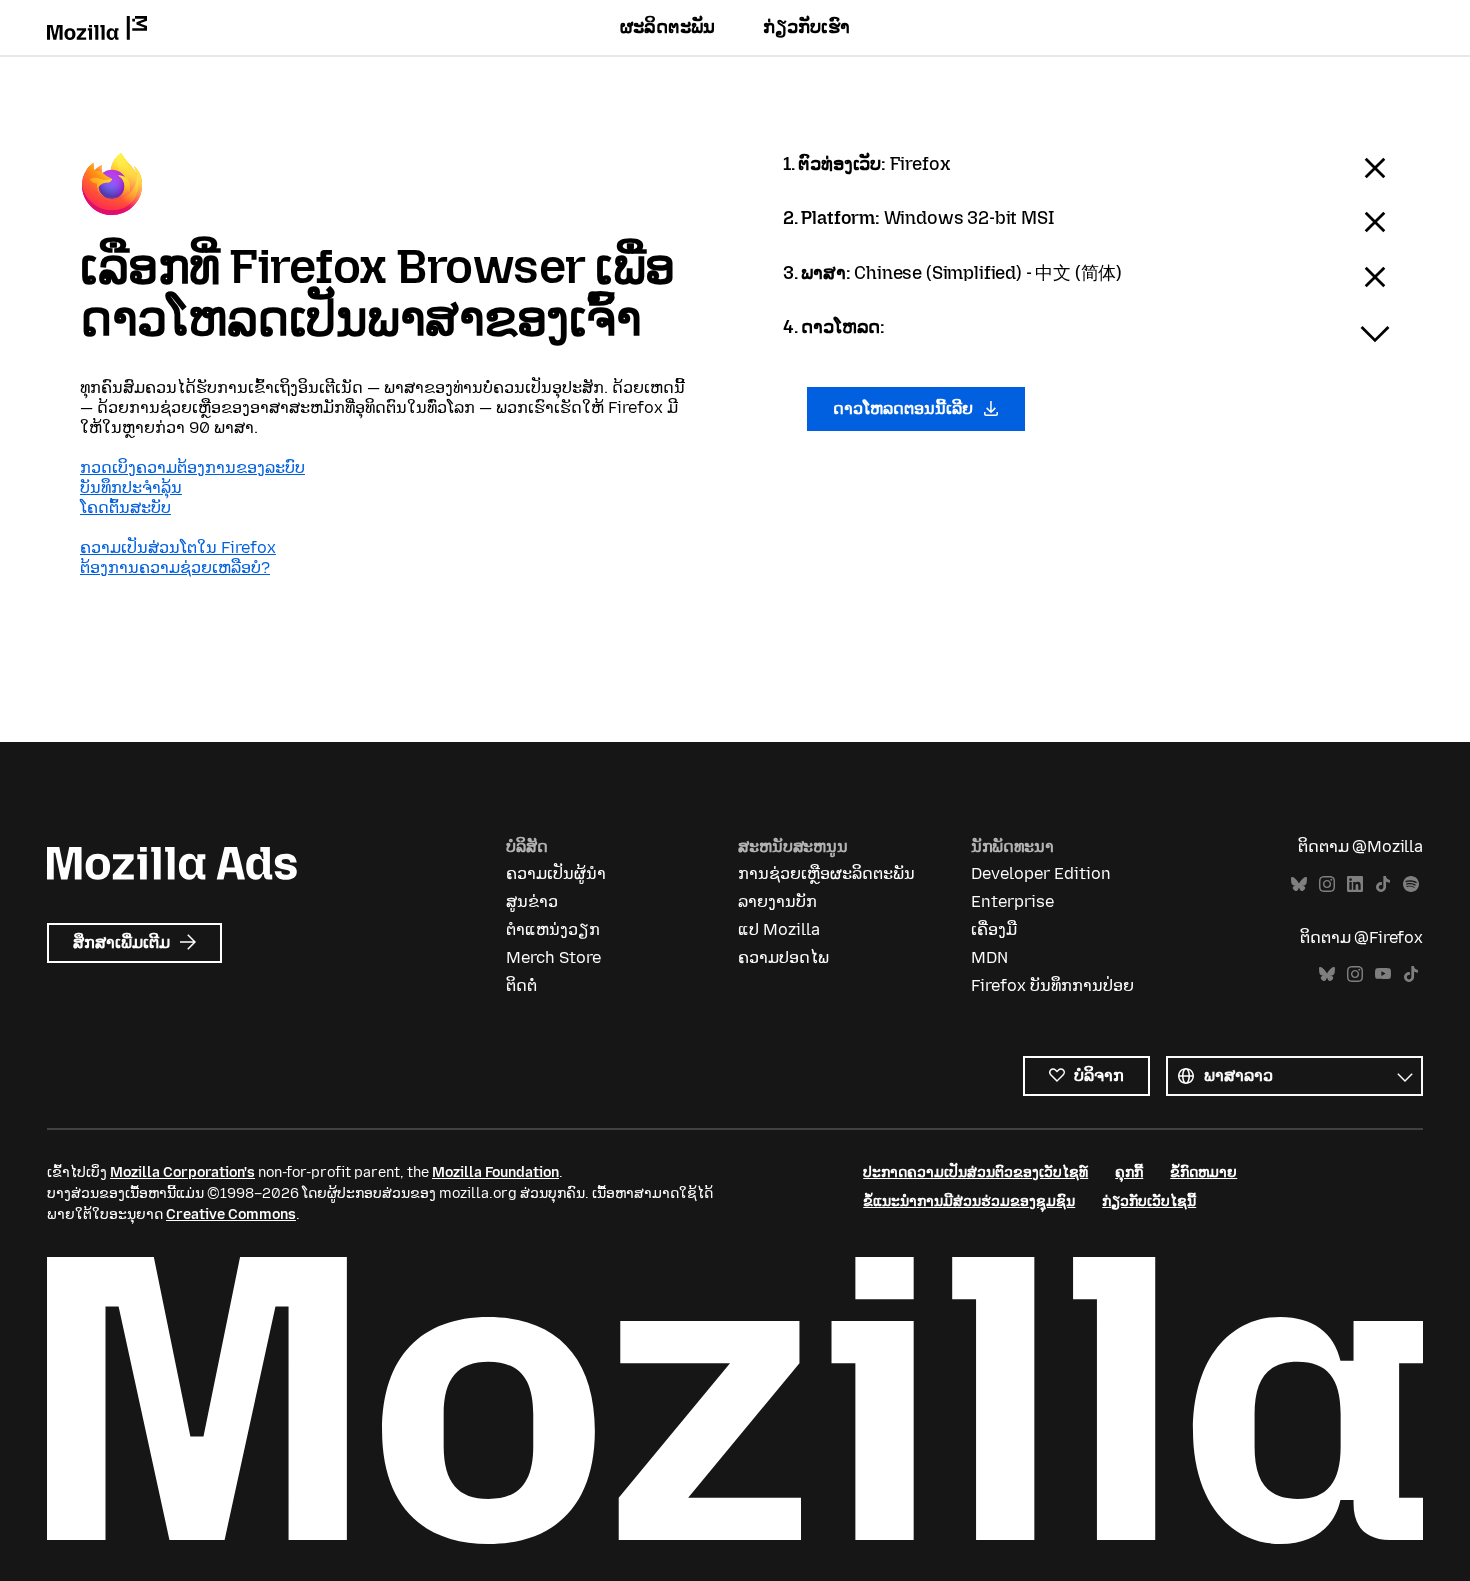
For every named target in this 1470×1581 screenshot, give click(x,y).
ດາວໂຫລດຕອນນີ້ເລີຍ (905, 408)
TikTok (1383, 884)
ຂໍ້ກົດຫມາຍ (1203, 1172)
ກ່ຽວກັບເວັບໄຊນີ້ (1149, 1201)
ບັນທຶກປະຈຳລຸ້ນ (131, 487)
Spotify (1411, 884)
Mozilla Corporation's (182, 1172)
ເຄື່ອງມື (994, 929)
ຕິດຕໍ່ (521, 985)
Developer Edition (1041, 873)
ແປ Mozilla (779, 929)
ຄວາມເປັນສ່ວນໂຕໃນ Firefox (178, 547)
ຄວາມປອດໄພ (783, 957)
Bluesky (1299, 884)
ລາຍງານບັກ (777, 901)
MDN (989, 957)
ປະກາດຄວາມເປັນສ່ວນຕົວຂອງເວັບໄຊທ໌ (975, 1172)
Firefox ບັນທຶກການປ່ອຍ (1052, 985)
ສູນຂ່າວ (532, 901)
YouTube (1383, 974)
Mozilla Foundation (495, 1172)
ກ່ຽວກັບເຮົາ (806, 27)
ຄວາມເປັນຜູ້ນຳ (556, 873)
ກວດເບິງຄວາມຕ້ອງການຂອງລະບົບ (192, 467)
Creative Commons (231, 1214)
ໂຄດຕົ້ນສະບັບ (125, 507)
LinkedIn (1355, 884)
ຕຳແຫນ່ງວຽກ (553, 929)
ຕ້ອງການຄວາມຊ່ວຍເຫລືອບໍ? (175, 567)
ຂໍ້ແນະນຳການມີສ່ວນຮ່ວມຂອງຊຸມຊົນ (969, 1201)
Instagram (1327, 884)
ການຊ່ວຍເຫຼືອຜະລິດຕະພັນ (826, 873)
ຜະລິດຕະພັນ (667, 27)
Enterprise (1012, 901)
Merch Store (553, 957)
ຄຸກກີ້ (1129, 1172)
